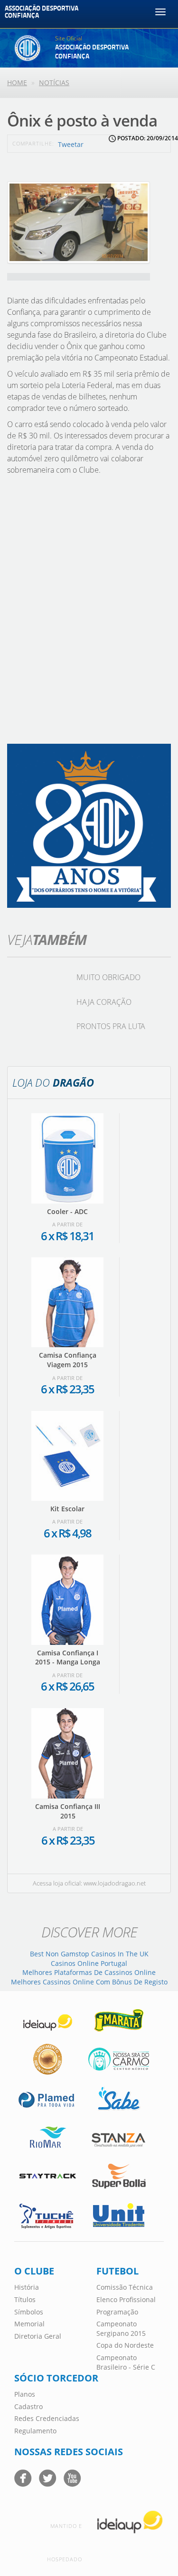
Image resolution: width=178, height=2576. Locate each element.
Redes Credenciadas (47, 2418)
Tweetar (71, 144)
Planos (25, 2394)
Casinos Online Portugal (89, 1963)
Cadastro (28, 2406)
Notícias (54, 83)
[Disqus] (89, 613)
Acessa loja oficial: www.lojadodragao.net (89, 1883)
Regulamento (35, 2431)
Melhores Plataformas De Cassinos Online (89, 1972)
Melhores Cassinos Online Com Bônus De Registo (89, 1982)
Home (17, 83)
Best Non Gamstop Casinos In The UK (89, 1954)
